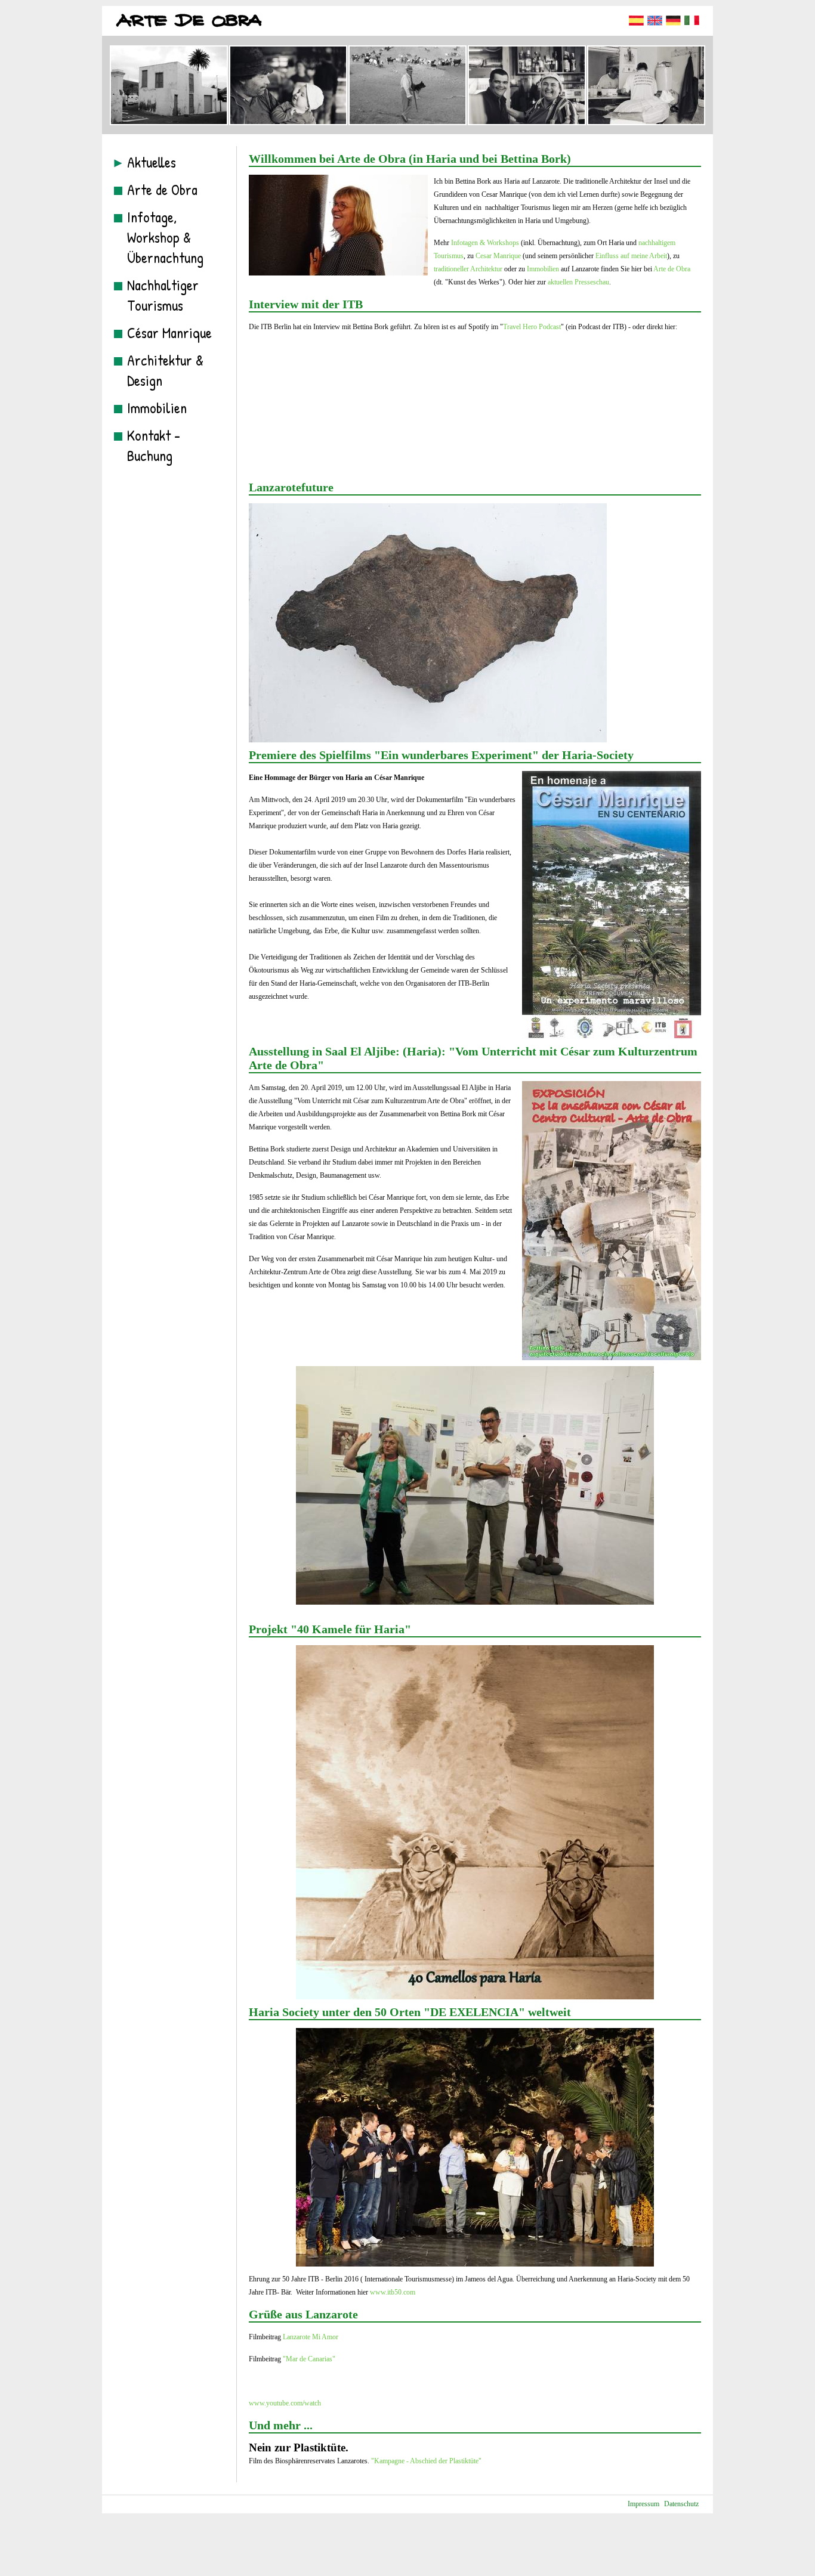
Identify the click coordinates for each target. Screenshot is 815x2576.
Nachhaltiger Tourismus (163, 295)
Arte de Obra (162, 190)
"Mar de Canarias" (309, 2359)
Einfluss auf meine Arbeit (631, 256)
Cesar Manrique (498, 256)
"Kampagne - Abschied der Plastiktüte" (426, 2461)
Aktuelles (152, 162)
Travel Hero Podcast (532, 327)
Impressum (643, 2504)
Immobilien (157, 408)
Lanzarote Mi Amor (311, 2337)
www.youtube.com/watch (285, 2403)
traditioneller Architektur (468, 269)
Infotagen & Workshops (485, 243)
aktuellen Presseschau (578, 282)
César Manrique (169, 333)
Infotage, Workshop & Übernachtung (165, 237)
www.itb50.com (393, 2292)
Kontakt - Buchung (154, 445)
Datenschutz (681, 2504)
